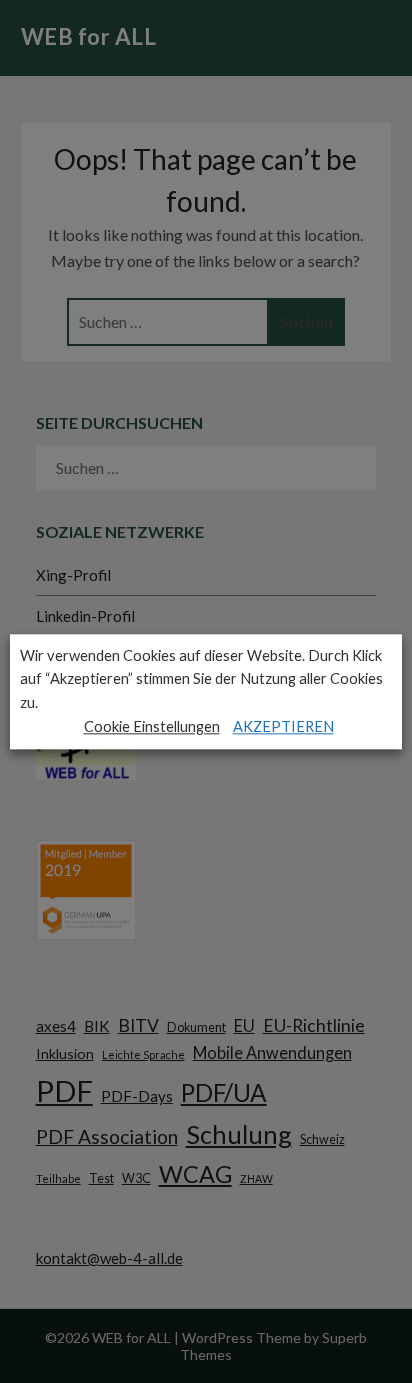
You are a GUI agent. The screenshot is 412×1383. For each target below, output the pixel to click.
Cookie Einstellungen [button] (152, 726)
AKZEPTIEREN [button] (283, 726)
